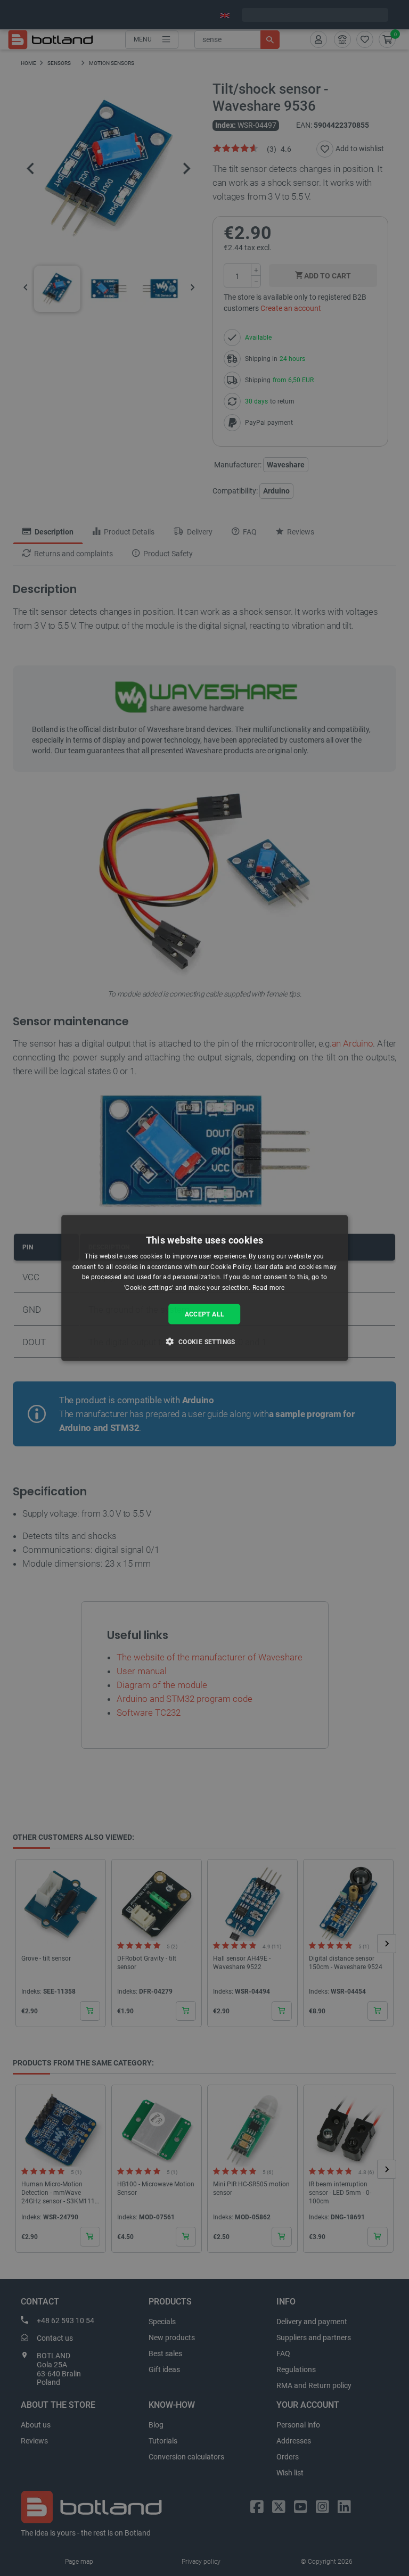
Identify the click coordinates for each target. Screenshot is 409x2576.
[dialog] (204, 1288)
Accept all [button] (205, 1314)
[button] (204, 1342)
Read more (269, 1288)
